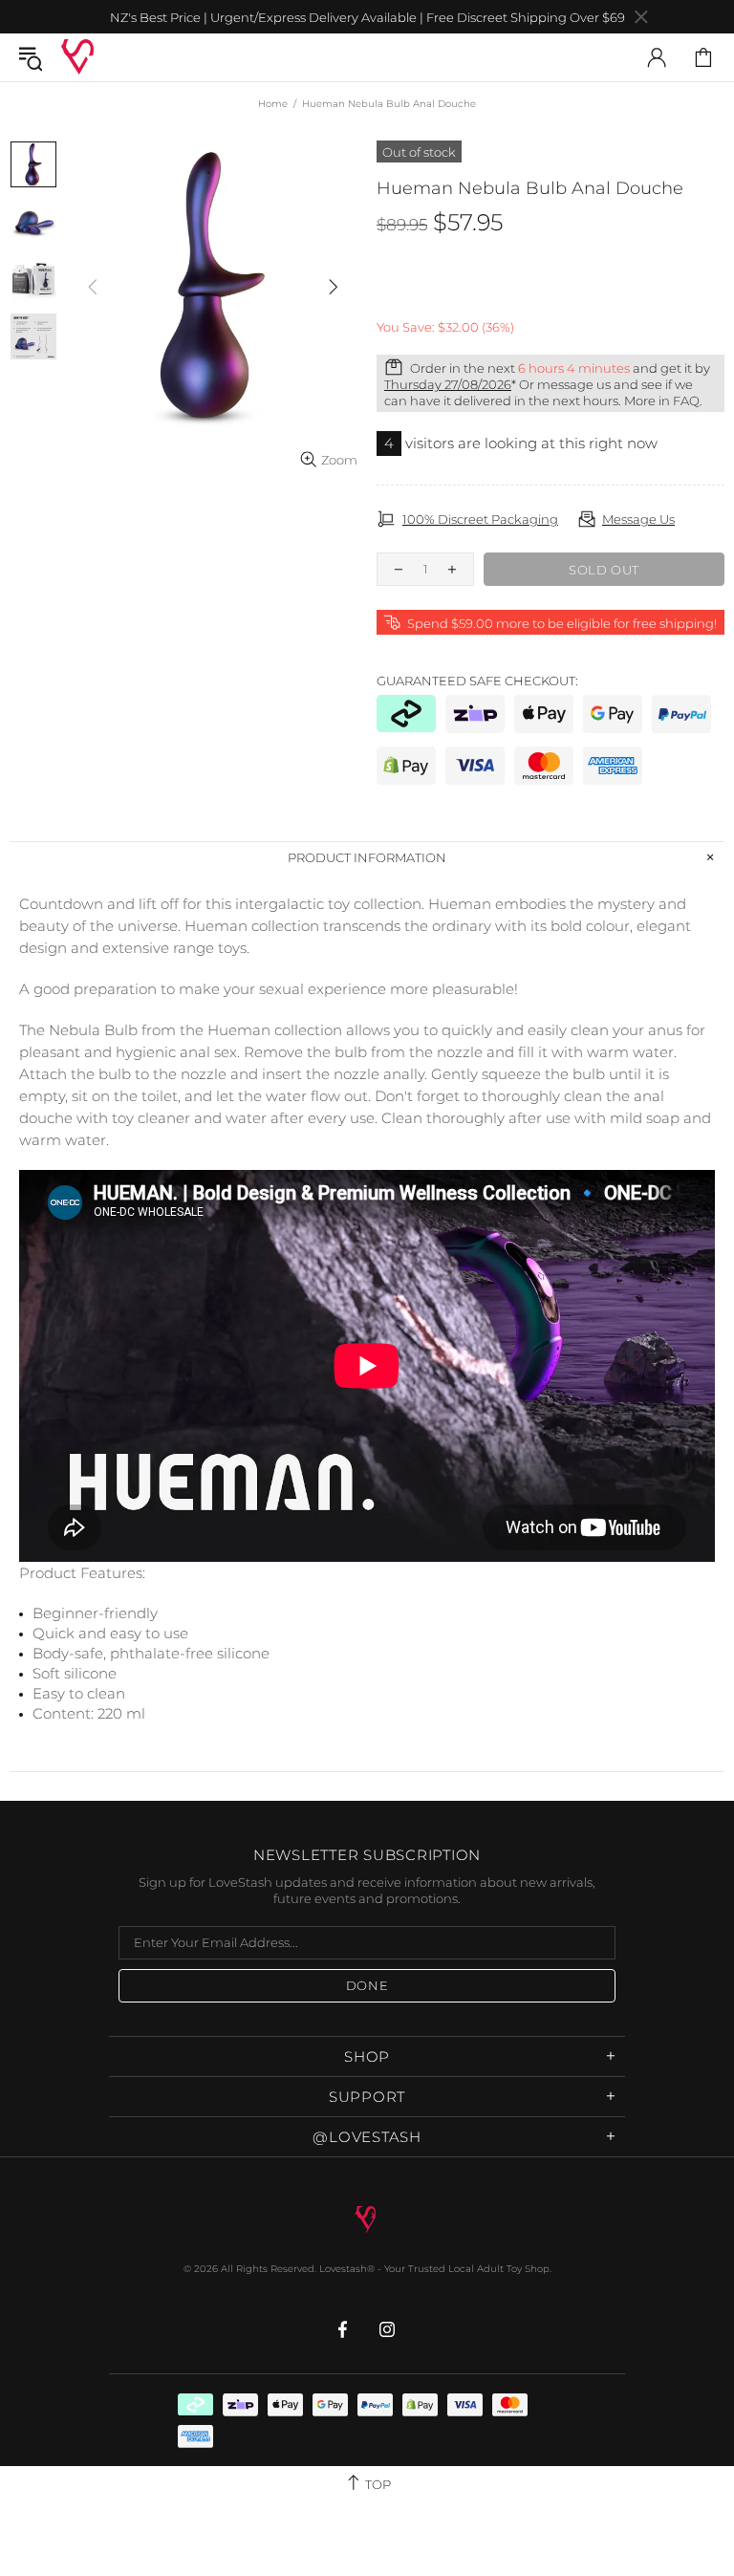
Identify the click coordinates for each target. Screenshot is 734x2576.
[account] (657, 57)
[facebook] (345, 2329)
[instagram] (388, 2329)
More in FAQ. (663, 400)
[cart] (703, 57)
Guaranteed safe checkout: (477, 681)
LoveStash (77, 57)
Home (273, 104)
